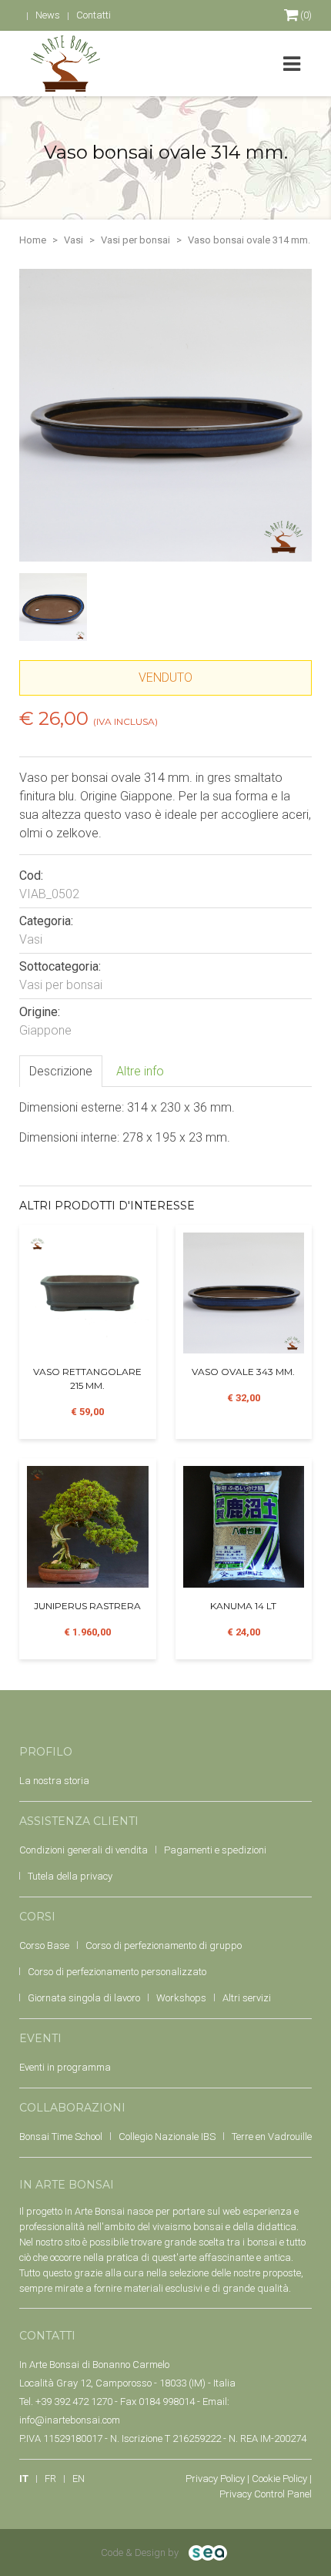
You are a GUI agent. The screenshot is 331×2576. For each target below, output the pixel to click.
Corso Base (44, 1945)
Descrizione (61, 1071)
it (24, 2479)
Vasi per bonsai (135, 240)
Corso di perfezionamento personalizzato (117, 1972)
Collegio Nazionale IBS (167, 2137)
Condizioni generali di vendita (84, 1850)
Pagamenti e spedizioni (215, 1850)
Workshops (181, 1998)
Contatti (94, 15)
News (48, 15)
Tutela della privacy (70, 1876)
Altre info (140, 1071)
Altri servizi (247, 1998)
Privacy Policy (215, 2479)
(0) (305, 15)
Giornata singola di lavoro (84, 1998)
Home (33, 240)
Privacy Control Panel (266, 2494)
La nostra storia (54, 1781)
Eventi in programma (65, 2067)
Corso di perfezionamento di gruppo (164, 1945)
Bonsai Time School (61, 2137)
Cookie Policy (279, 2479)
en (79, 2479)
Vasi (74, 240)
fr (50, 2479)
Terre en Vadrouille (272, 2137)
